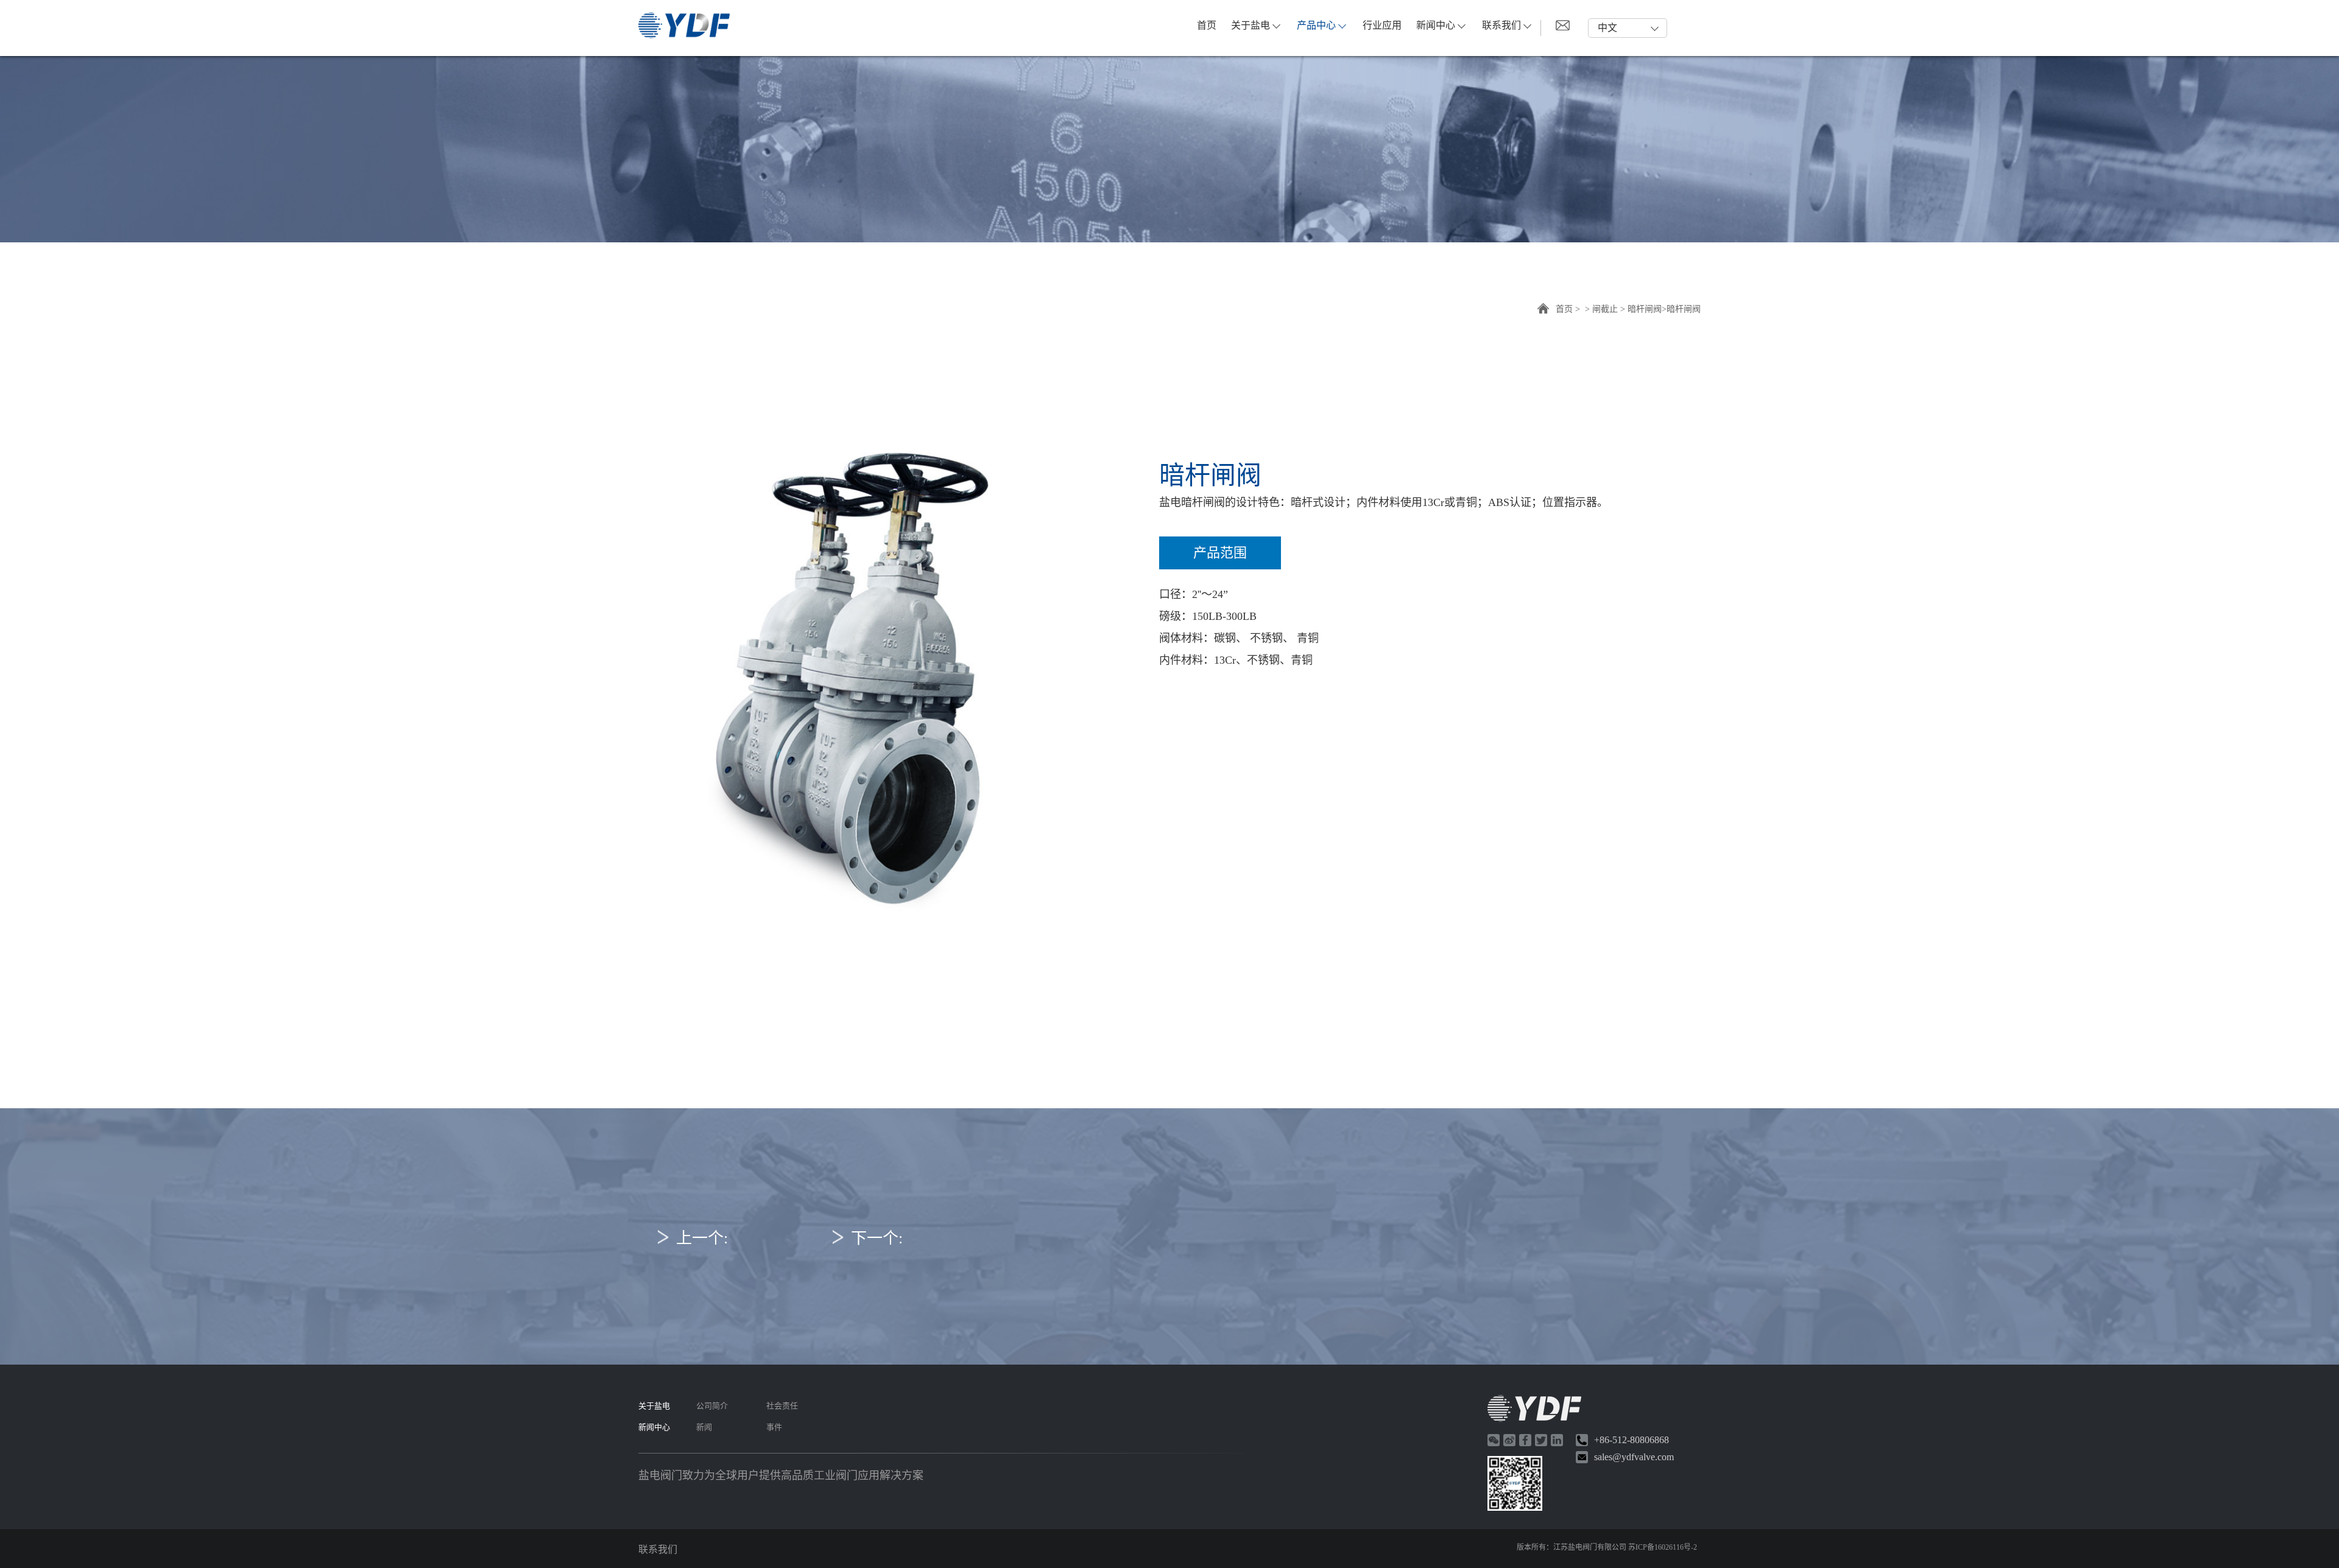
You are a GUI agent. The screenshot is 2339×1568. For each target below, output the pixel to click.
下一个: (877, 1238)
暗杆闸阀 (1645, 309)
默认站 (684, 25)
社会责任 (782, 1406)
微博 (1509, 1440)
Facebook (1525, 1440)
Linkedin (1557, 1440)
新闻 (704, 1427)
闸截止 (1605, 309)
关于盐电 (1251, 25)
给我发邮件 (1563, 25)
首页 (1207, 25)
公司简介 (712, 1406)
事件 (774, 1427)
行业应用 (1382, 25)
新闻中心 (1436, 25)
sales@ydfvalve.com (1634, 1457)
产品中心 (1316, 25)
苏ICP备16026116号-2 (1663, 1547)
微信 (1494, 1440)
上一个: (702, 1238)
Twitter (1541, 1440)
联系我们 (1501, 25)
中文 (1607, 28)
